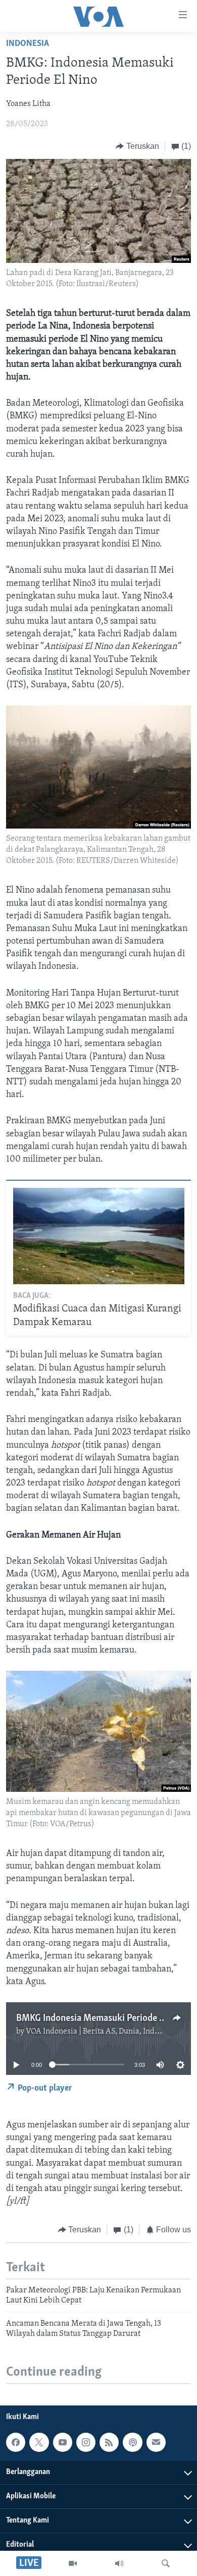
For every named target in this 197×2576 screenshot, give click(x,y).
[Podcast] (132, 2442)
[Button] (137, 146)
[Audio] (119, 2563)
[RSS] (109, 2442)
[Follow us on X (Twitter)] (39, 2442)
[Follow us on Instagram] (86, 2442)
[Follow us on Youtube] (63, 2442)
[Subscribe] (156, 2442)
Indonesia (28, 44)
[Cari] (166, 2563)
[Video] (73, 2563)
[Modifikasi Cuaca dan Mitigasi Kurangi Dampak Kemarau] (99, 1236)
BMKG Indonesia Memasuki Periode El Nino (102, 2018)
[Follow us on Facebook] (16, 2442)
